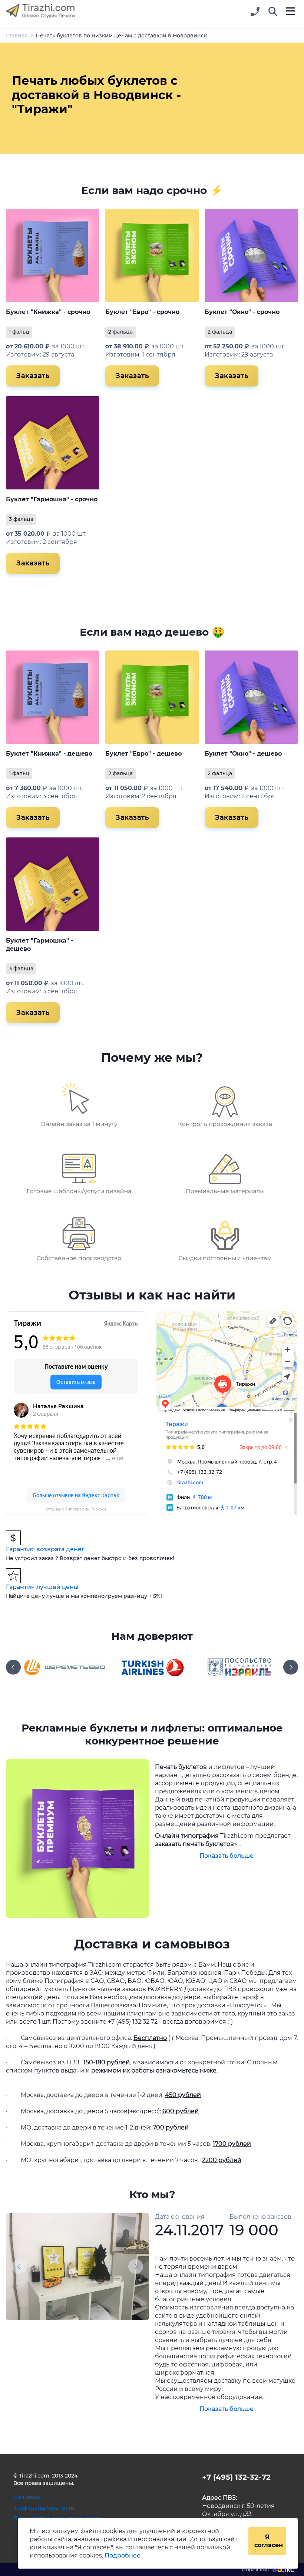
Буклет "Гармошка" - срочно (52, 499)
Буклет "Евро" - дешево (143, 754)
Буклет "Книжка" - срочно (48, 312)
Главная (17, 36)
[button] (273, 12)
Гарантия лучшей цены (42, 1587)
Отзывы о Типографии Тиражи (76, 1509)
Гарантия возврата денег (45, 1549)
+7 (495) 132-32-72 (236, 2477)
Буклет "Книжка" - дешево (49, 754)
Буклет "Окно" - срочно (242, 312)
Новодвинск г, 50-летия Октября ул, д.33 (238, 2506)
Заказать (33, 376)
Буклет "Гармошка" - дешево (39, 944)
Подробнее (123, 2555)
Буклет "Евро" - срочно (142, 312)
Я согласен (269, 2541)
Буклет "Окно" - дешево (243, 754)
